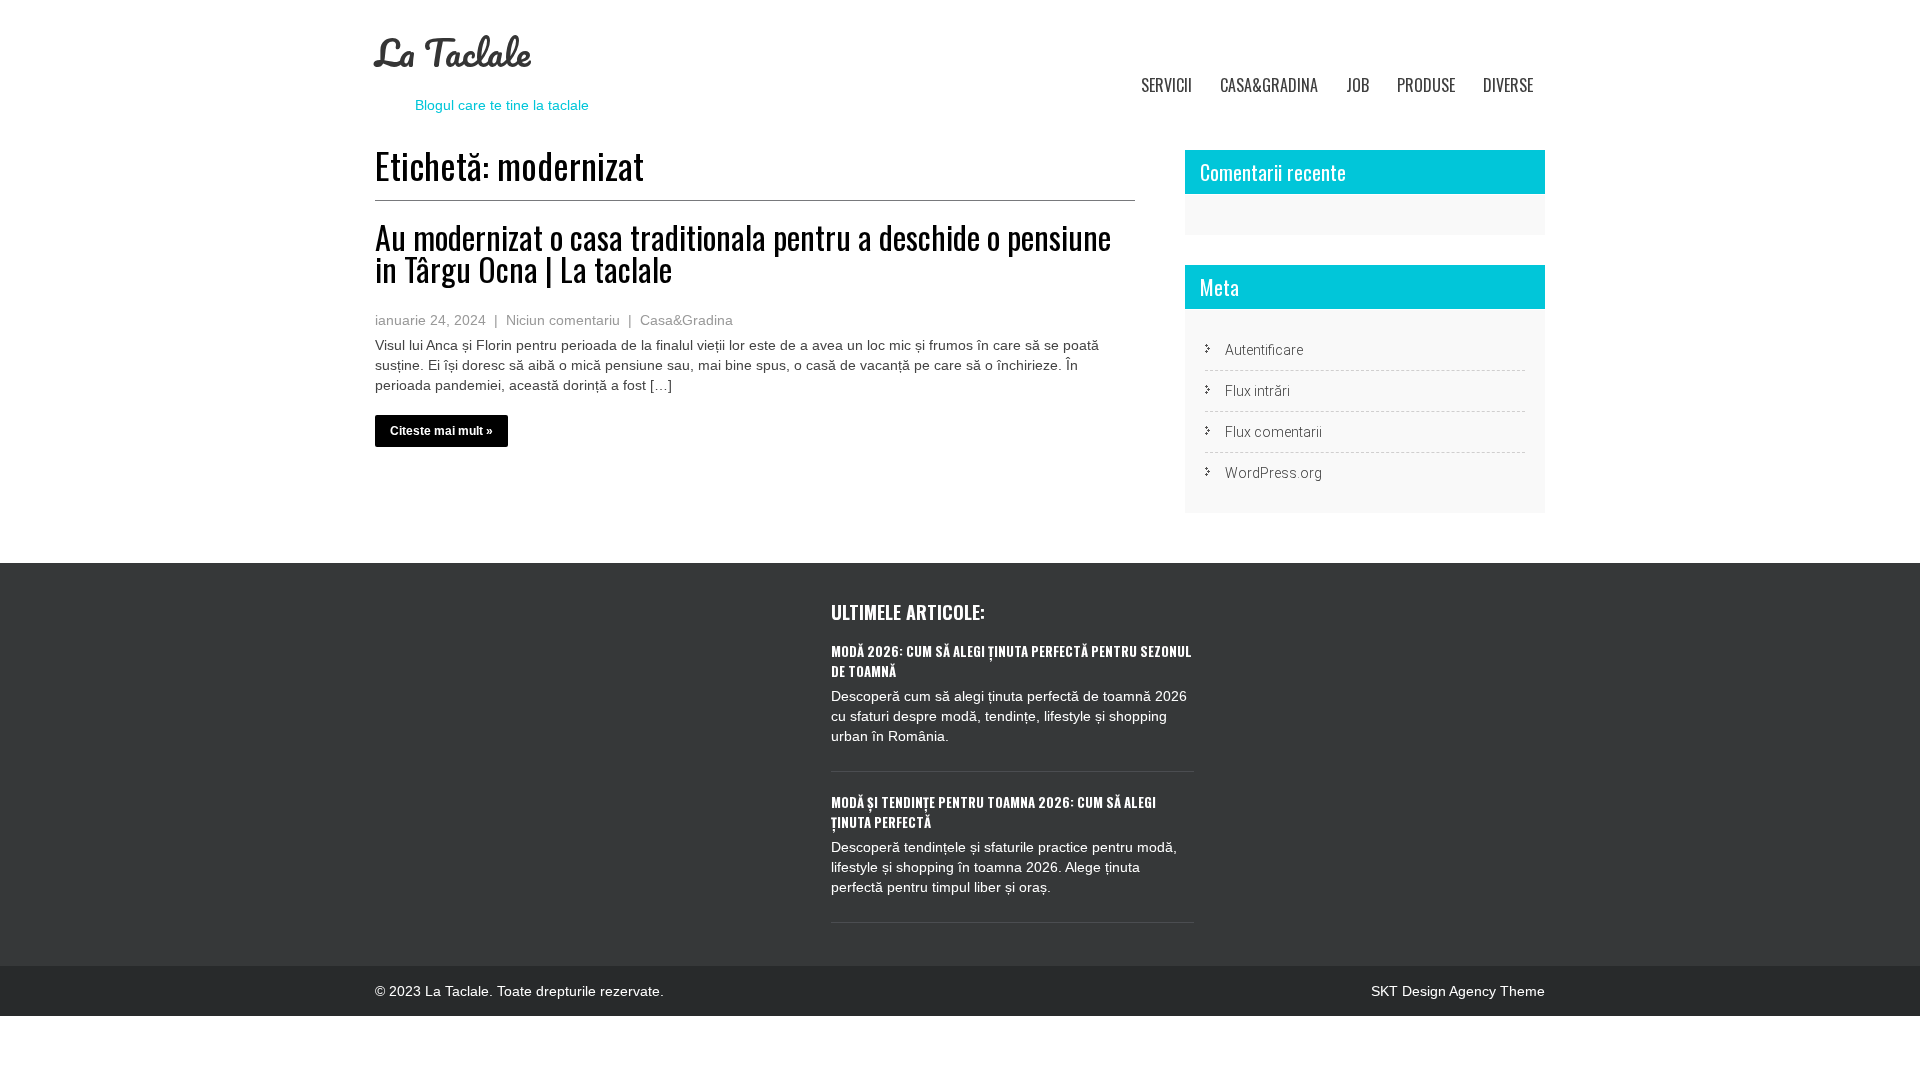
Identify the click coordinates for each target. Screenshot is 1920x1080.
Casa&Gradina (1269, 85)
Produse (1426, 85)
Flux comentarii (1273, 432)
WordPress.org (1273, 473)
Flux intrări (1257, 391)
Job (1357, 85)
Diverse (1508, 85)
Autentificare (1264, 350)
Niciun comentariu (563, 320)
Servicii (1166, 85)
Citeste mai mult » (441, 431)
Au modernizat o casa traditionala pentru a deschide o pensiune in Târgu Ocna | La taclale (743, 252)
